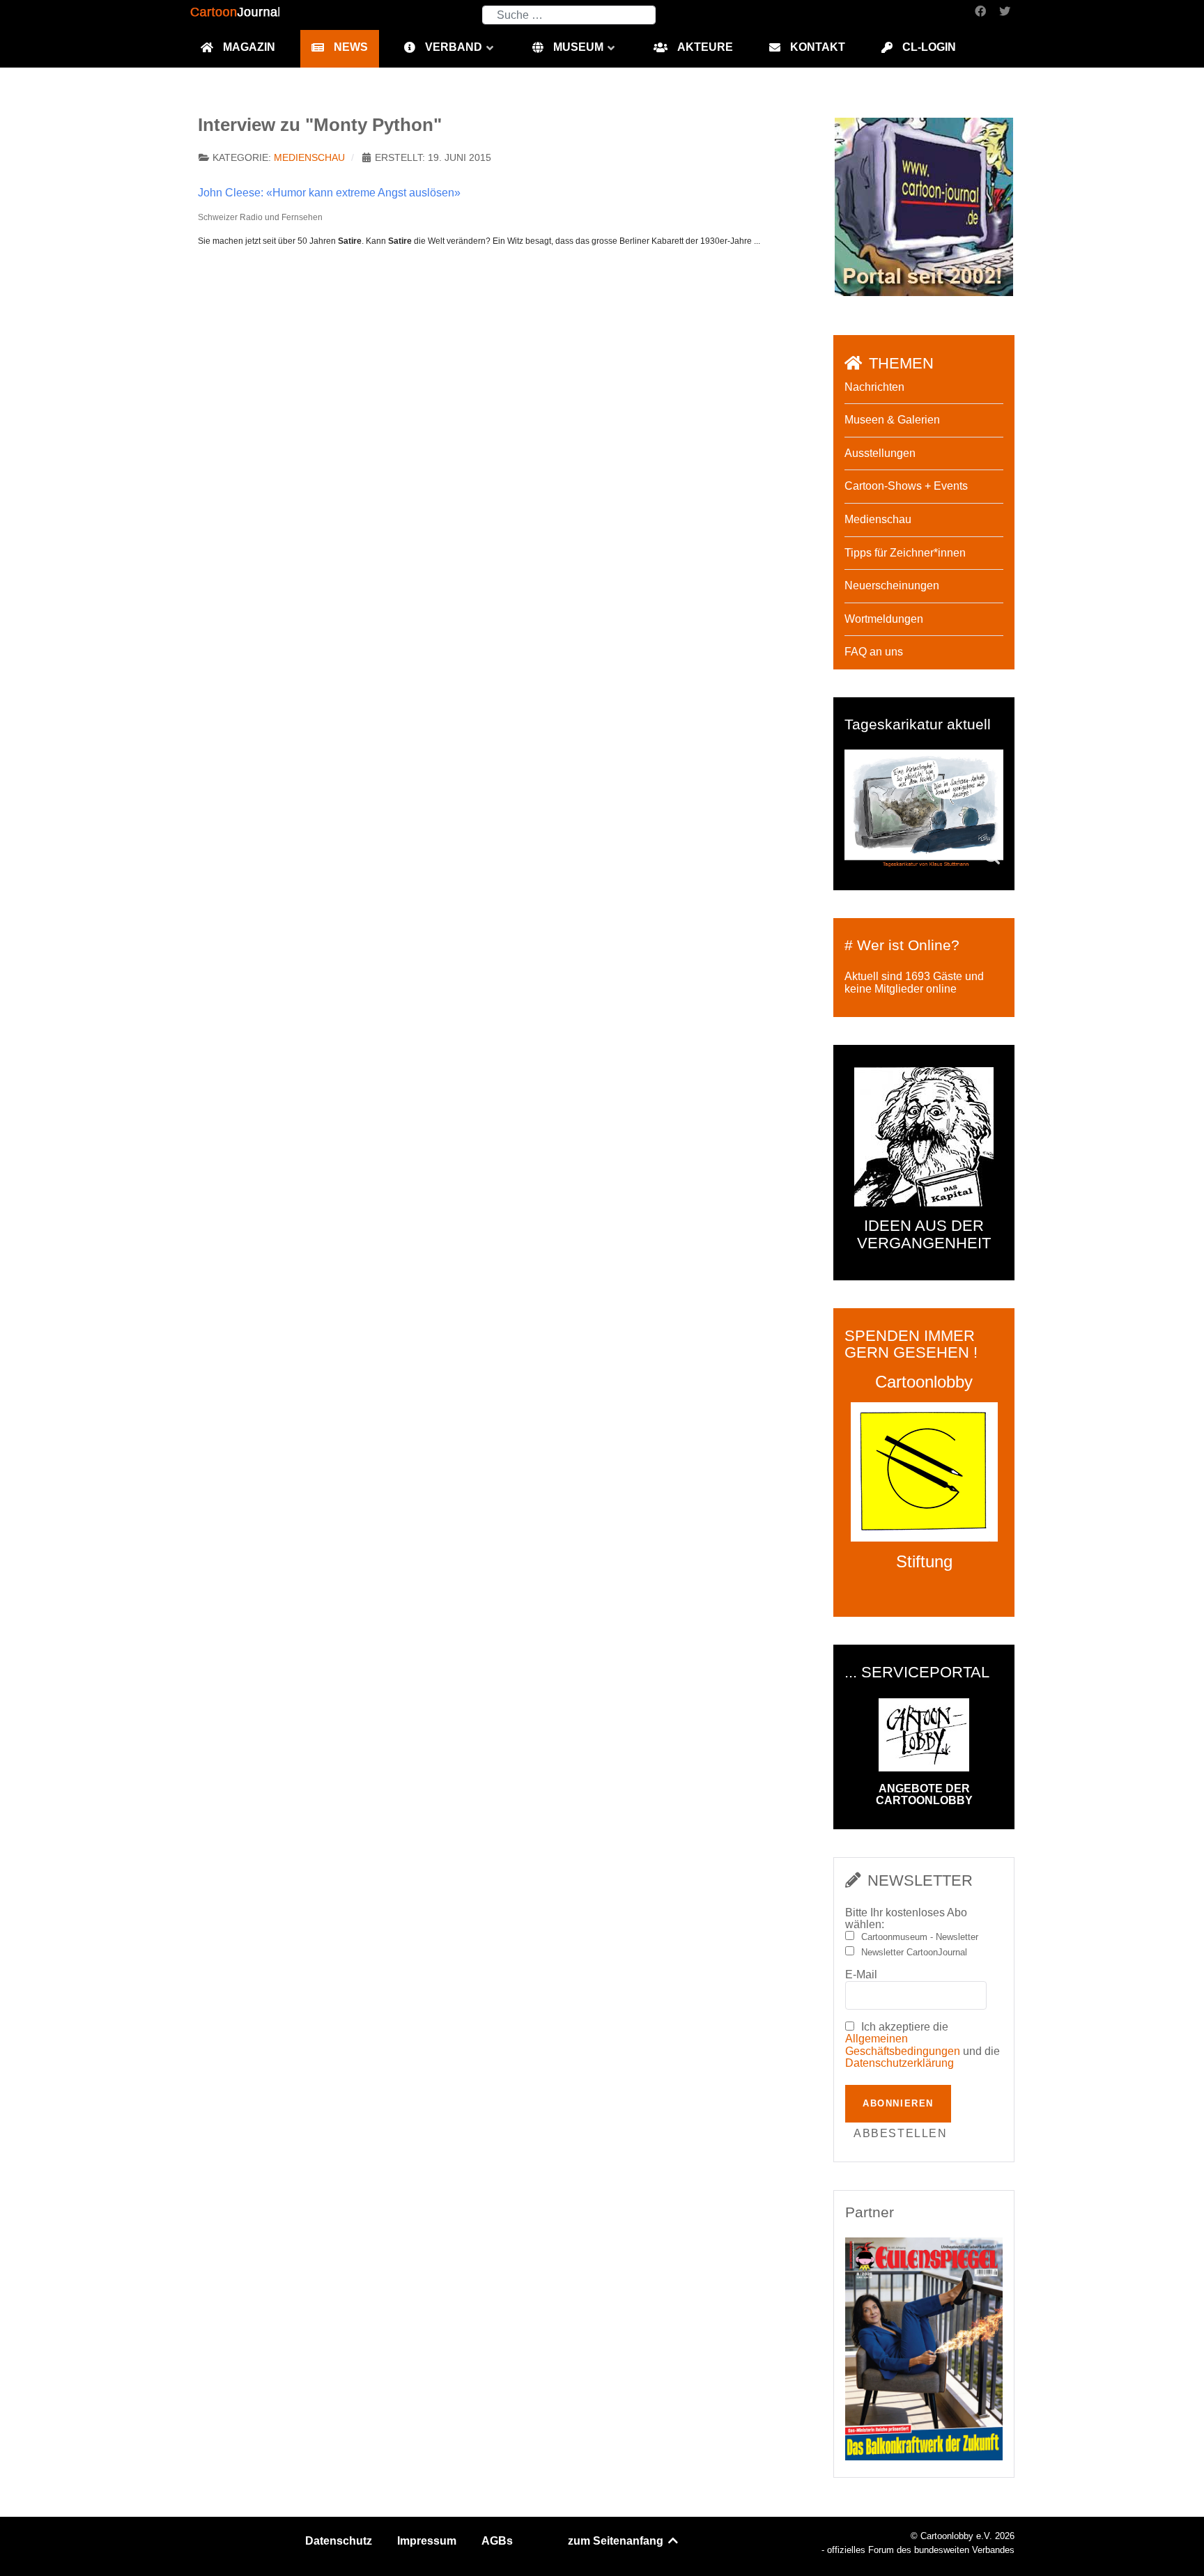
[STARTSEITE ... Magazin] (924, 206)
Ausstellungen (880, 453)
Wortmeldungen (884, 619)
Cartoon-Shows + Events (906, 486)
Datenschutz (339, 2541)
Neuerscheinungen (892, 585)
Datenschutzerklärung (900, 2063)
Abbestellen (901, 2133)
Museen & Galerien (892, 420)
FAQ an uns (874, 652)
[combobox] (569, 15)
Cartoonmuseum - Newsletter (920, 1937)
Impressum (427, 2541)
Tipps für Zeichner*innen (905, 553)
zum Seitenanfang (617, 2541)
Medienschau (309, 158)
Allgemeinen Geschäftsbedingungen (903, 2045)
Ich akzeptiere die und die (923, 2045)
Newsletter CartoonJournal (914, 1953)
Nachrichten (874, 387)
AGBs (497, 2541)
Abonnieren (898, 2103)
